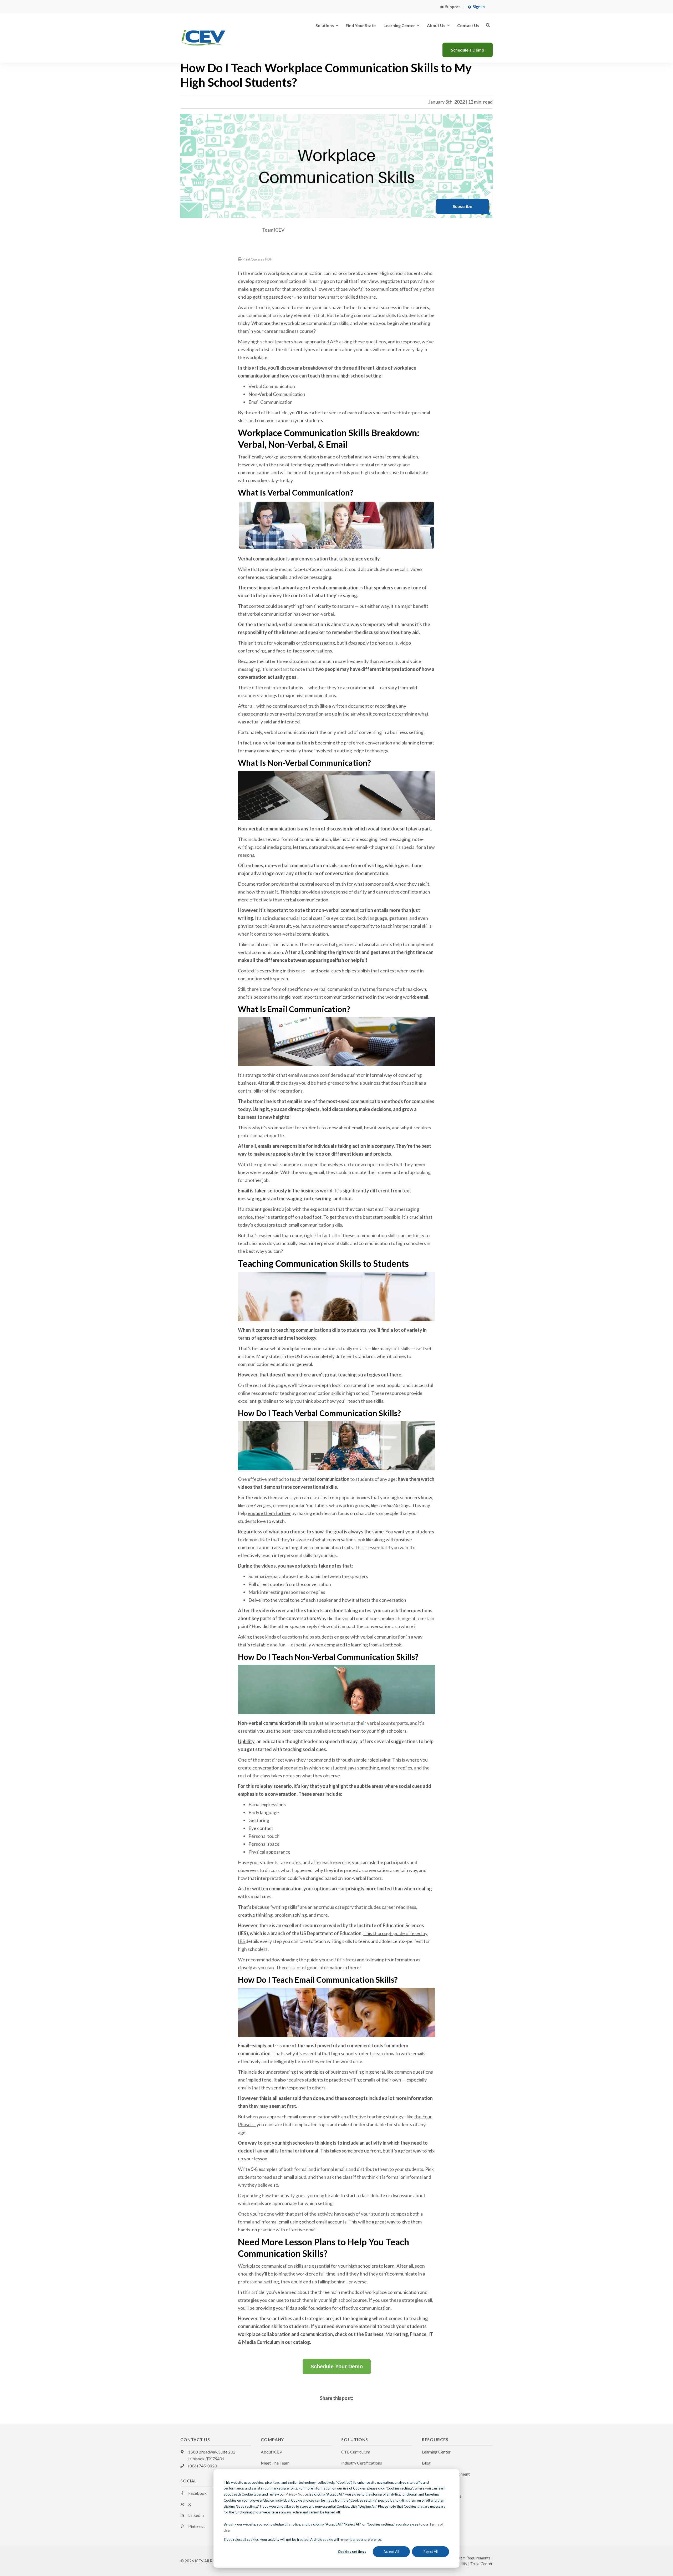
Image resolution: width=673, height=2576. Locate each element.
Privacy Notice (297, 2494)
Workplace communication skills (271, 2266)
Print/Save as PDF (257, 259)
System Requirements (472, 2558)
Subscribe (462, 206)
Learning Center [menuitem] (436, 2452)
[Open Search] (488, 25)
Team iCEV (273, 230)
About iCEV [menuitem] (272, 2452)
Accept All (391, 2552)
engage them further (269, 1513)
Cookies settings (352, 2552)
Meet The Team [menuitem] (275, 2463)
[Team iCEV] (244, 236)
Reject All (431, 2552)
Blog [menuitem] (426, 2463)
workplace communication (292, 457)
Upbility (246, 1741)
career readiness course (289, 331)
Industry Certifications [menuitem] (362, 2463)
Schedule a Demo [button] (468, 50)
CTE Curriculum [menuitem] (356, 2452)
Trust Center (481, 2564)
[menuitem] (450, 6)
